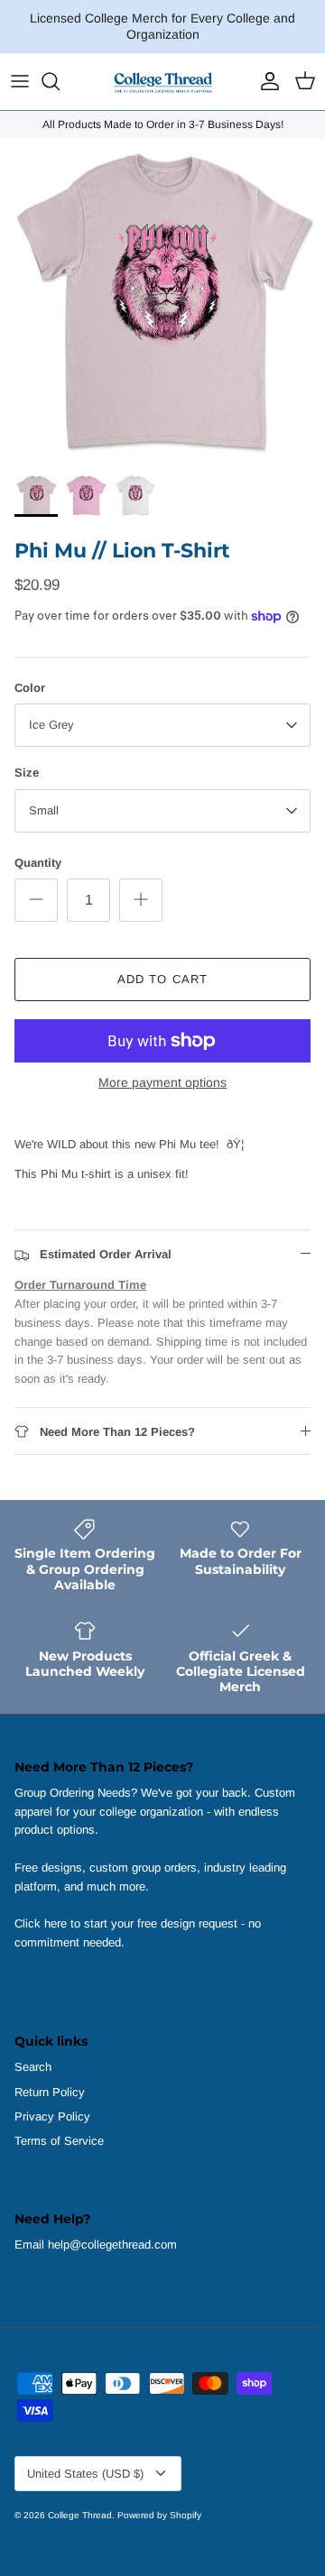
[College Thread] (162, 82)
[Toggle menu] (20, 81)
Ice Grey (51, 725)
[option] (162, 300)
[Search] (60, 81)
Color (30, 688)
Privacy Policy (52, 2116)
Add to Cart (162, 979)
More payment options (162, 1082)
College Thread (80, 2515)
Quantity (38, 863)
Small (44, 810)
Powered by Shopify (159, 2515)
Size (27, 773)
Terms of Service (59, 2141)
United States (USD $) (85, 2474)
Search (33, 2067)
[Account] (265, 81)
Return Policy (50, 2092)
